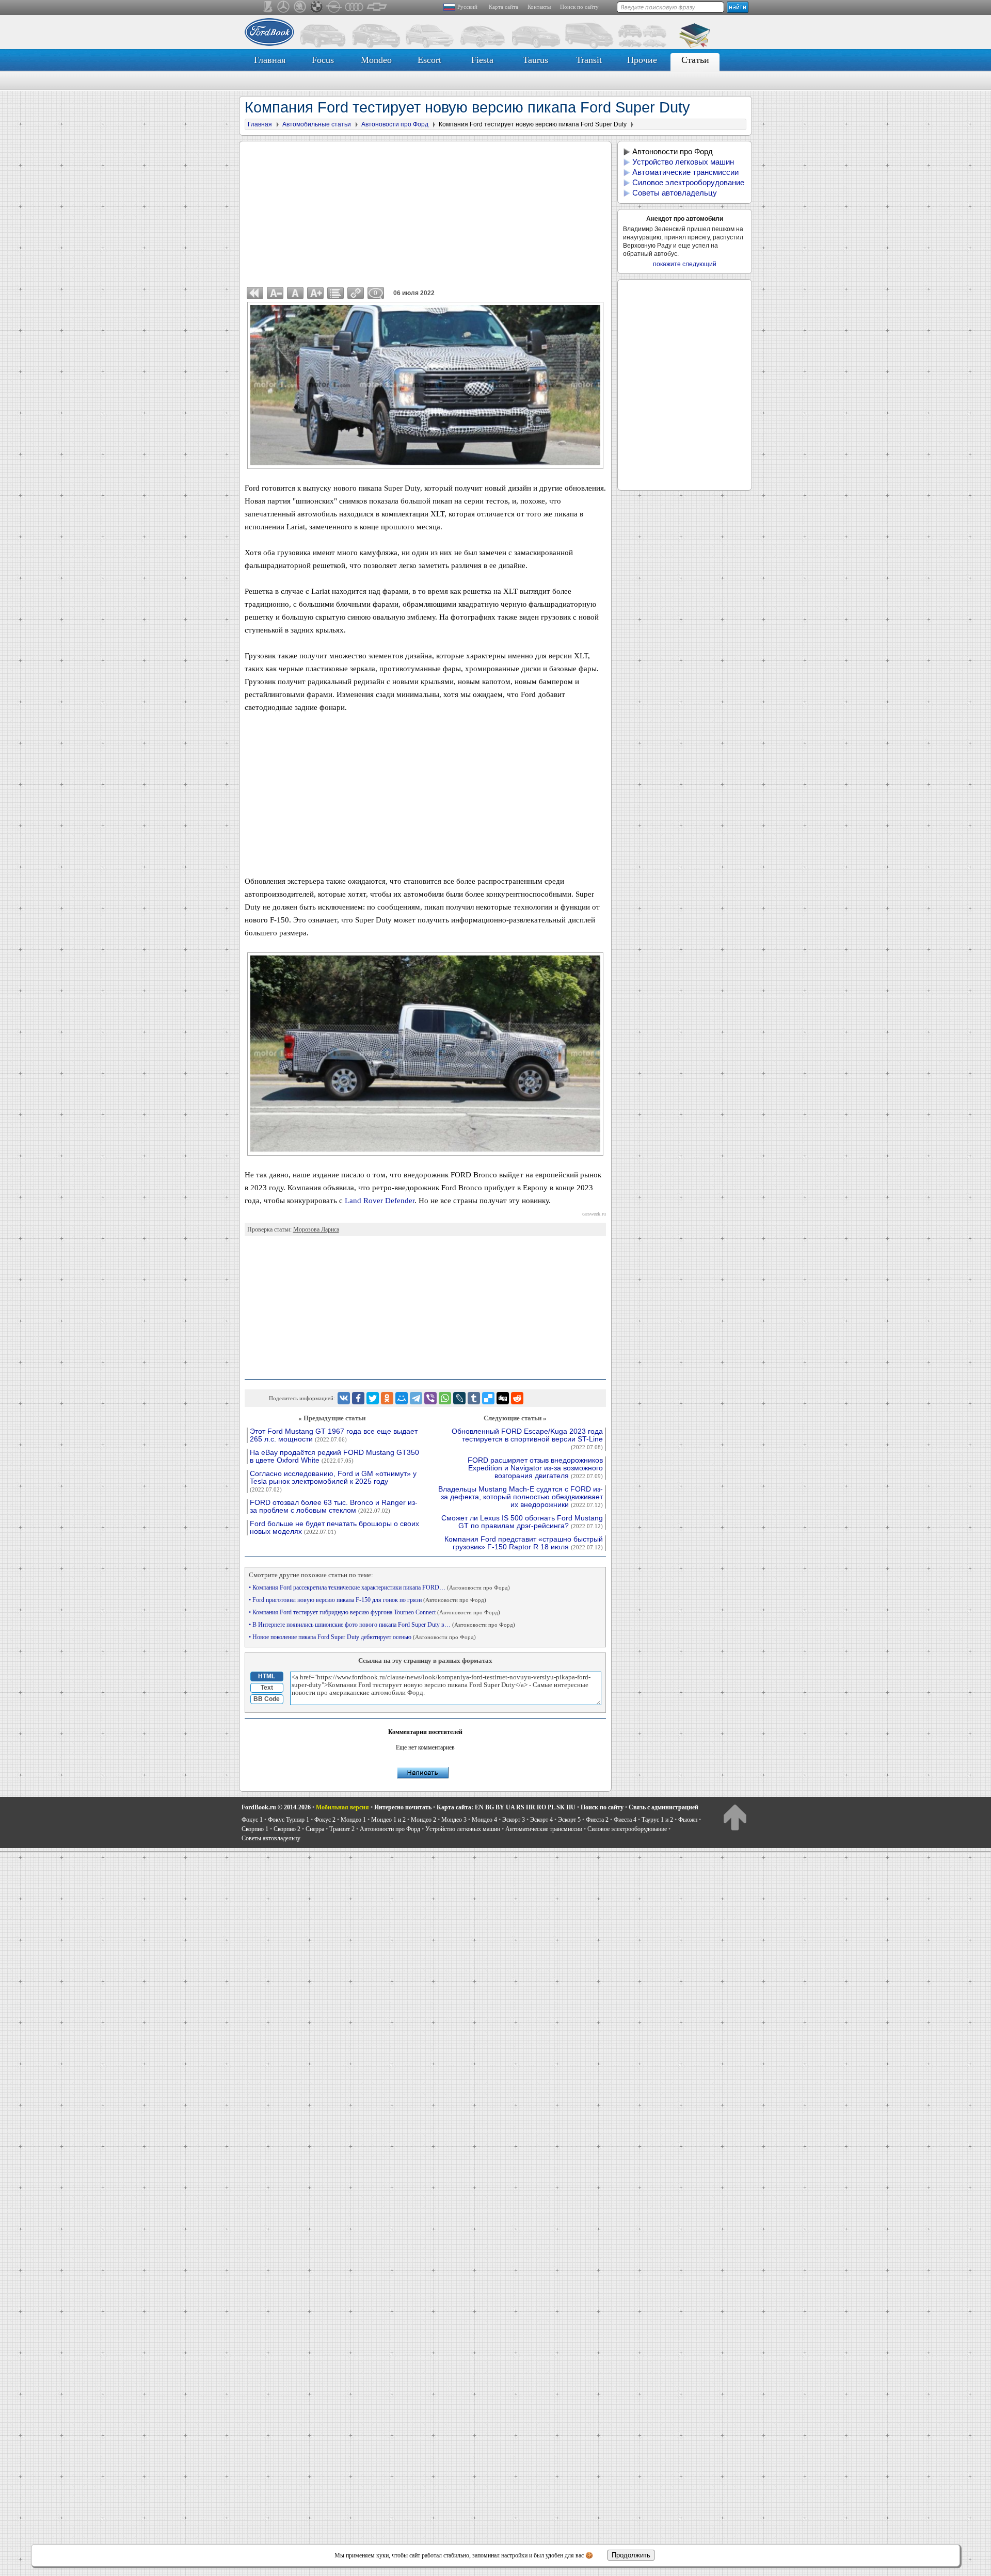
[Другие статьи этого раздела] (335, 293)
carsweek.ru (594, 1214)
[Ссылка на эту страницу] (356, 293)
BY (500, 1807)
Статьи (695, 60)
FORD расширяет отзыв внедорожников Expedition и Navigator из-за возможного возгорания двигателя (535, 1468)
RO (541, 1807)
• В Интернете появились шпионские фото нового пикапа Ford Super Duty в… (382, 1625)
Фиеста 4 (625, 1820)
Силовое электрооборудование (688, 182)
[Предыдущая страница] (255, 293)
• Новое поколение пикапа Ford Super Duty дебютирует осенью (362, 1637)
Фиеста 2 (597, 1820)
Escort (429, 60)
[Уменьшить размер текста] (275, 293)
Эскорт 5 (569, 1820)
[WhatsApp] (445, 1398)
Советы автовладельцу (675, 193)
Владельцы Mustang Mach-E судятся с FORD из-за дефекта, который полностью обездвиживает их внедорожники (521, 1497)
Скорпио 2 (287, 1829)
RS (520, 1807)
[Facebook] (358, 1398)
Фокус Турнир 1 (289, 1820)
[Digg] (503, 1398)
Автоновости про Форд (673, 151)
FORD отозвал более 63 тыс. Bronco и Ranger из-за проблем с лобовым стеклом (334, 1506)
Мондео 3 (454, 1820)
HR (531, 1807)
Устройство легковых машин (683, 162)
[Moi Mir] (402, 1398)
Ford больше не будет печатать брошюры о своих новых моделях (334, 1528)
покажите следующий (685, 264)
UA (510, 1807)
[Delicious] (488, 1398)
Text (267, 1688)
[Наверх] (735, 1817)
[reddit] (517, 1398)
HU (571, 1807)
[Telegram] (416, 1398)
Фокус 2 (325, 1820)
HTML (267, 1676)
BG (490, 1807)
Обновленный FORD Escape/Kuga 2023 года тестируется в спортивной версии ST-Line (527, 1439)
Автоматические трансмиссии (685, 172)
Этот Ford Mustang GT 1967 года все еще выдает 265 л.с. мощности (334, 1435)
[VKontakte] (344, 1398)
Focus (323, 60)
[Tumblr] (474, 1398)
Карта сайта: (455, 1807)
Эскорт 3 (514, 1820)
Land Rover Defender (380, 1201)
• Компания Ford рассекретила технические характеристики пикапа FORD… (379, 1587)
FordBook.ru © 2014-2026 (276, 1807)
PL (551, 1807)
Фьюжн (688, 1820)
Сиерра (315, 1829)
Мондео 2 (423, 1820)
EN (479, 1807)
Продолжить (631, 2555)
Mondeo (376, 60)
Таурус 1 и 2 (657, 1820)
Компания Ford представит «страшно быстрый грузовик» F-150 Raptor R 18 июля (524, 1543)
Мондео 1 (353, 1820)
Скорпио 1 (255, 1829)
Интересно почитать (403, 1807)
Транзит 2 (342, 1829)
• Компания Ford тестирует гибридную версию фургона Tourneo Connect (374, 1612)
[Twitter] (373, 1398)
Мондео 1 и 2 (388, 1820)
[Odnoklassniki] (387, 1398)
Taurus (536, 60)
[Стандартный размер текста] (295, 293)
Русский (467, 7)
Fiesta (482, 60)
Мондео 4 (484, 1820)
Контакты (539, 7)
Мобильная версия (342, 1807)
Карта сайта (504, 7)
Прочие (642, 60)
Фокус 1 (252, 1820)
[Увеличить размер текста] (315, 293)
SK (561, 1807)
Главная (270, 60)
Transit (589, 60)
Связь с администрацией (664, 1807)
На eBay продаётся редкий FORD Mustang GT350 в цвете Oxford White (334, 1456)
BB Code (267, 1699)
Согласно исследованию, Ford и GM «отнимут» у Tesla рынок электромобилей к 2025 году (333, 1481)
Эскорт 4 (541, 1820)
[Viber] (430, 1398)
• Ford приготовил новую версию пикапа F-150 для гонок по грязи (367, 1600)
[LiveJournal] (459, 1398)
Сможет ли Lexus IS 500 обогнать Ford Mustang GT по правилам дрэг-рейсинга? (522, 1522)
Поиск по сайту (579, 7)
